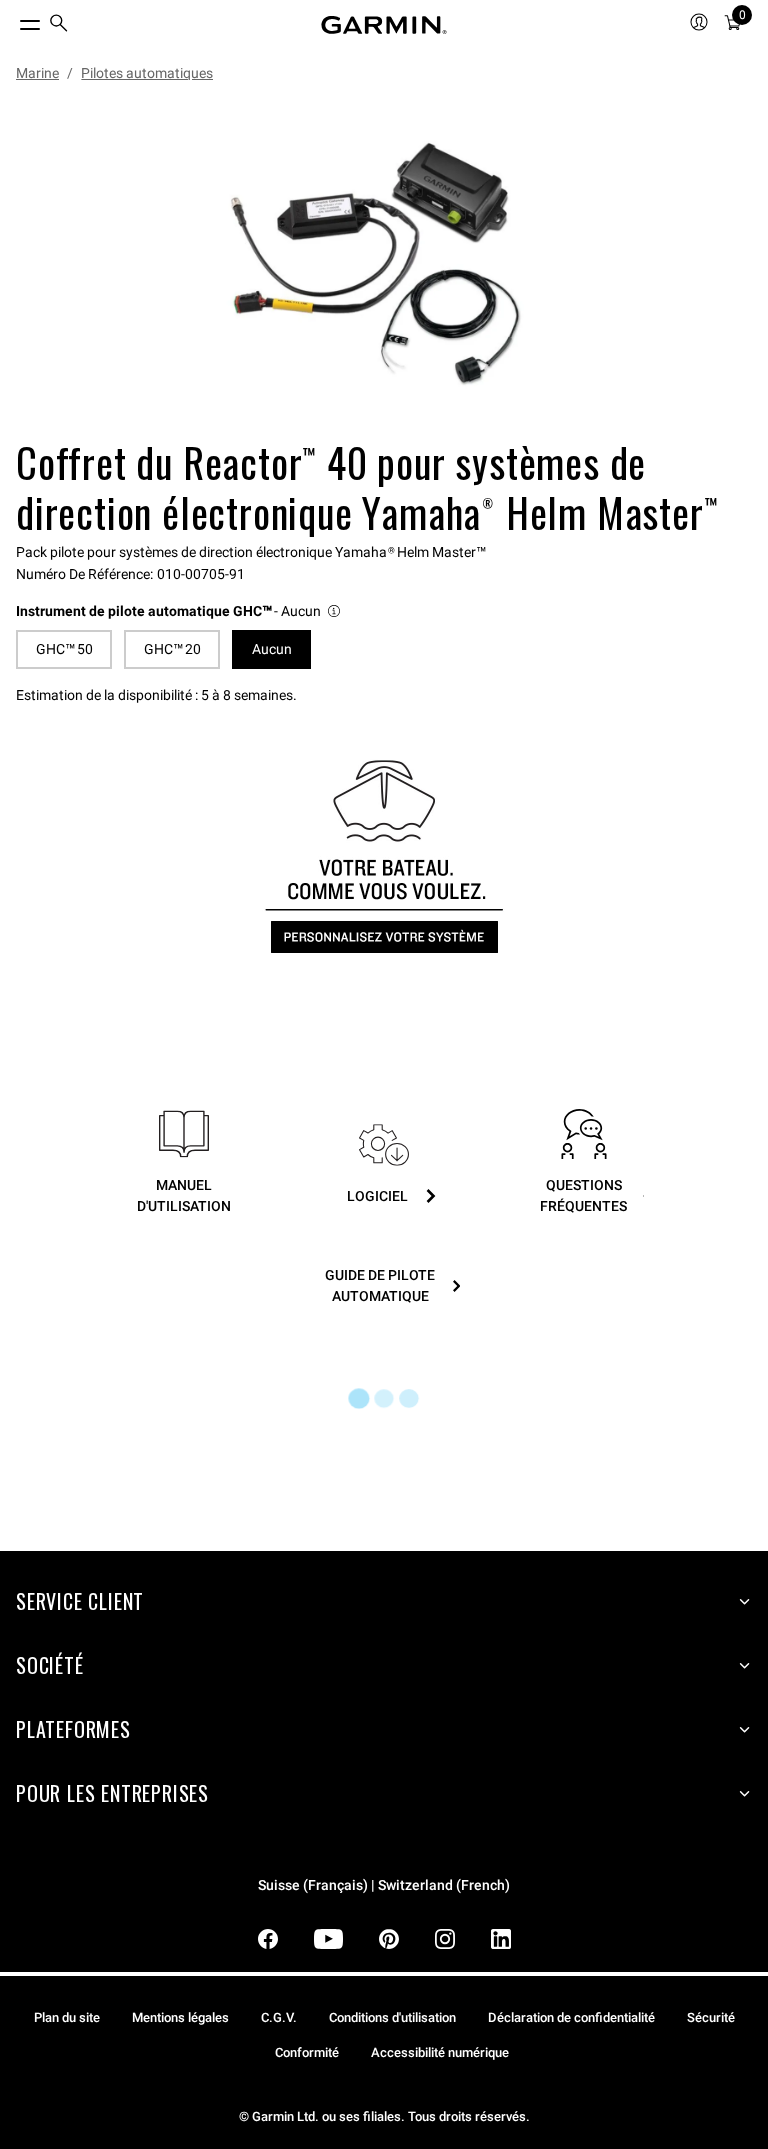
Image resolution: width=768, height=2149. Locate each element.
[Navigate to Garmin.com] (384, 25)
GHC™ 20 (172, 649)
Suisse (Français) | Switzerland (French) (384, 1885)
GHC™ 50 (64, 649)
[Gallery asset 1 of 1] (376, 264)
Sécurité (711, 2017)
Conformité (307, 2052)
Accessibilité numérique (440, 2052)
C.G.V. (279, 2017)
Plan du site (67, 2017)
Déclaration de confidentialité (571, 2017)
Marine (37, 73)
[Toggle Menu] (12, 20)
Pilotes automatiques (147, 73)
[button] (179, 611)
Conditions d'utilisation (392, 2017)
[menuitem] (59, 25)
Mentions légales (180, 2017)
